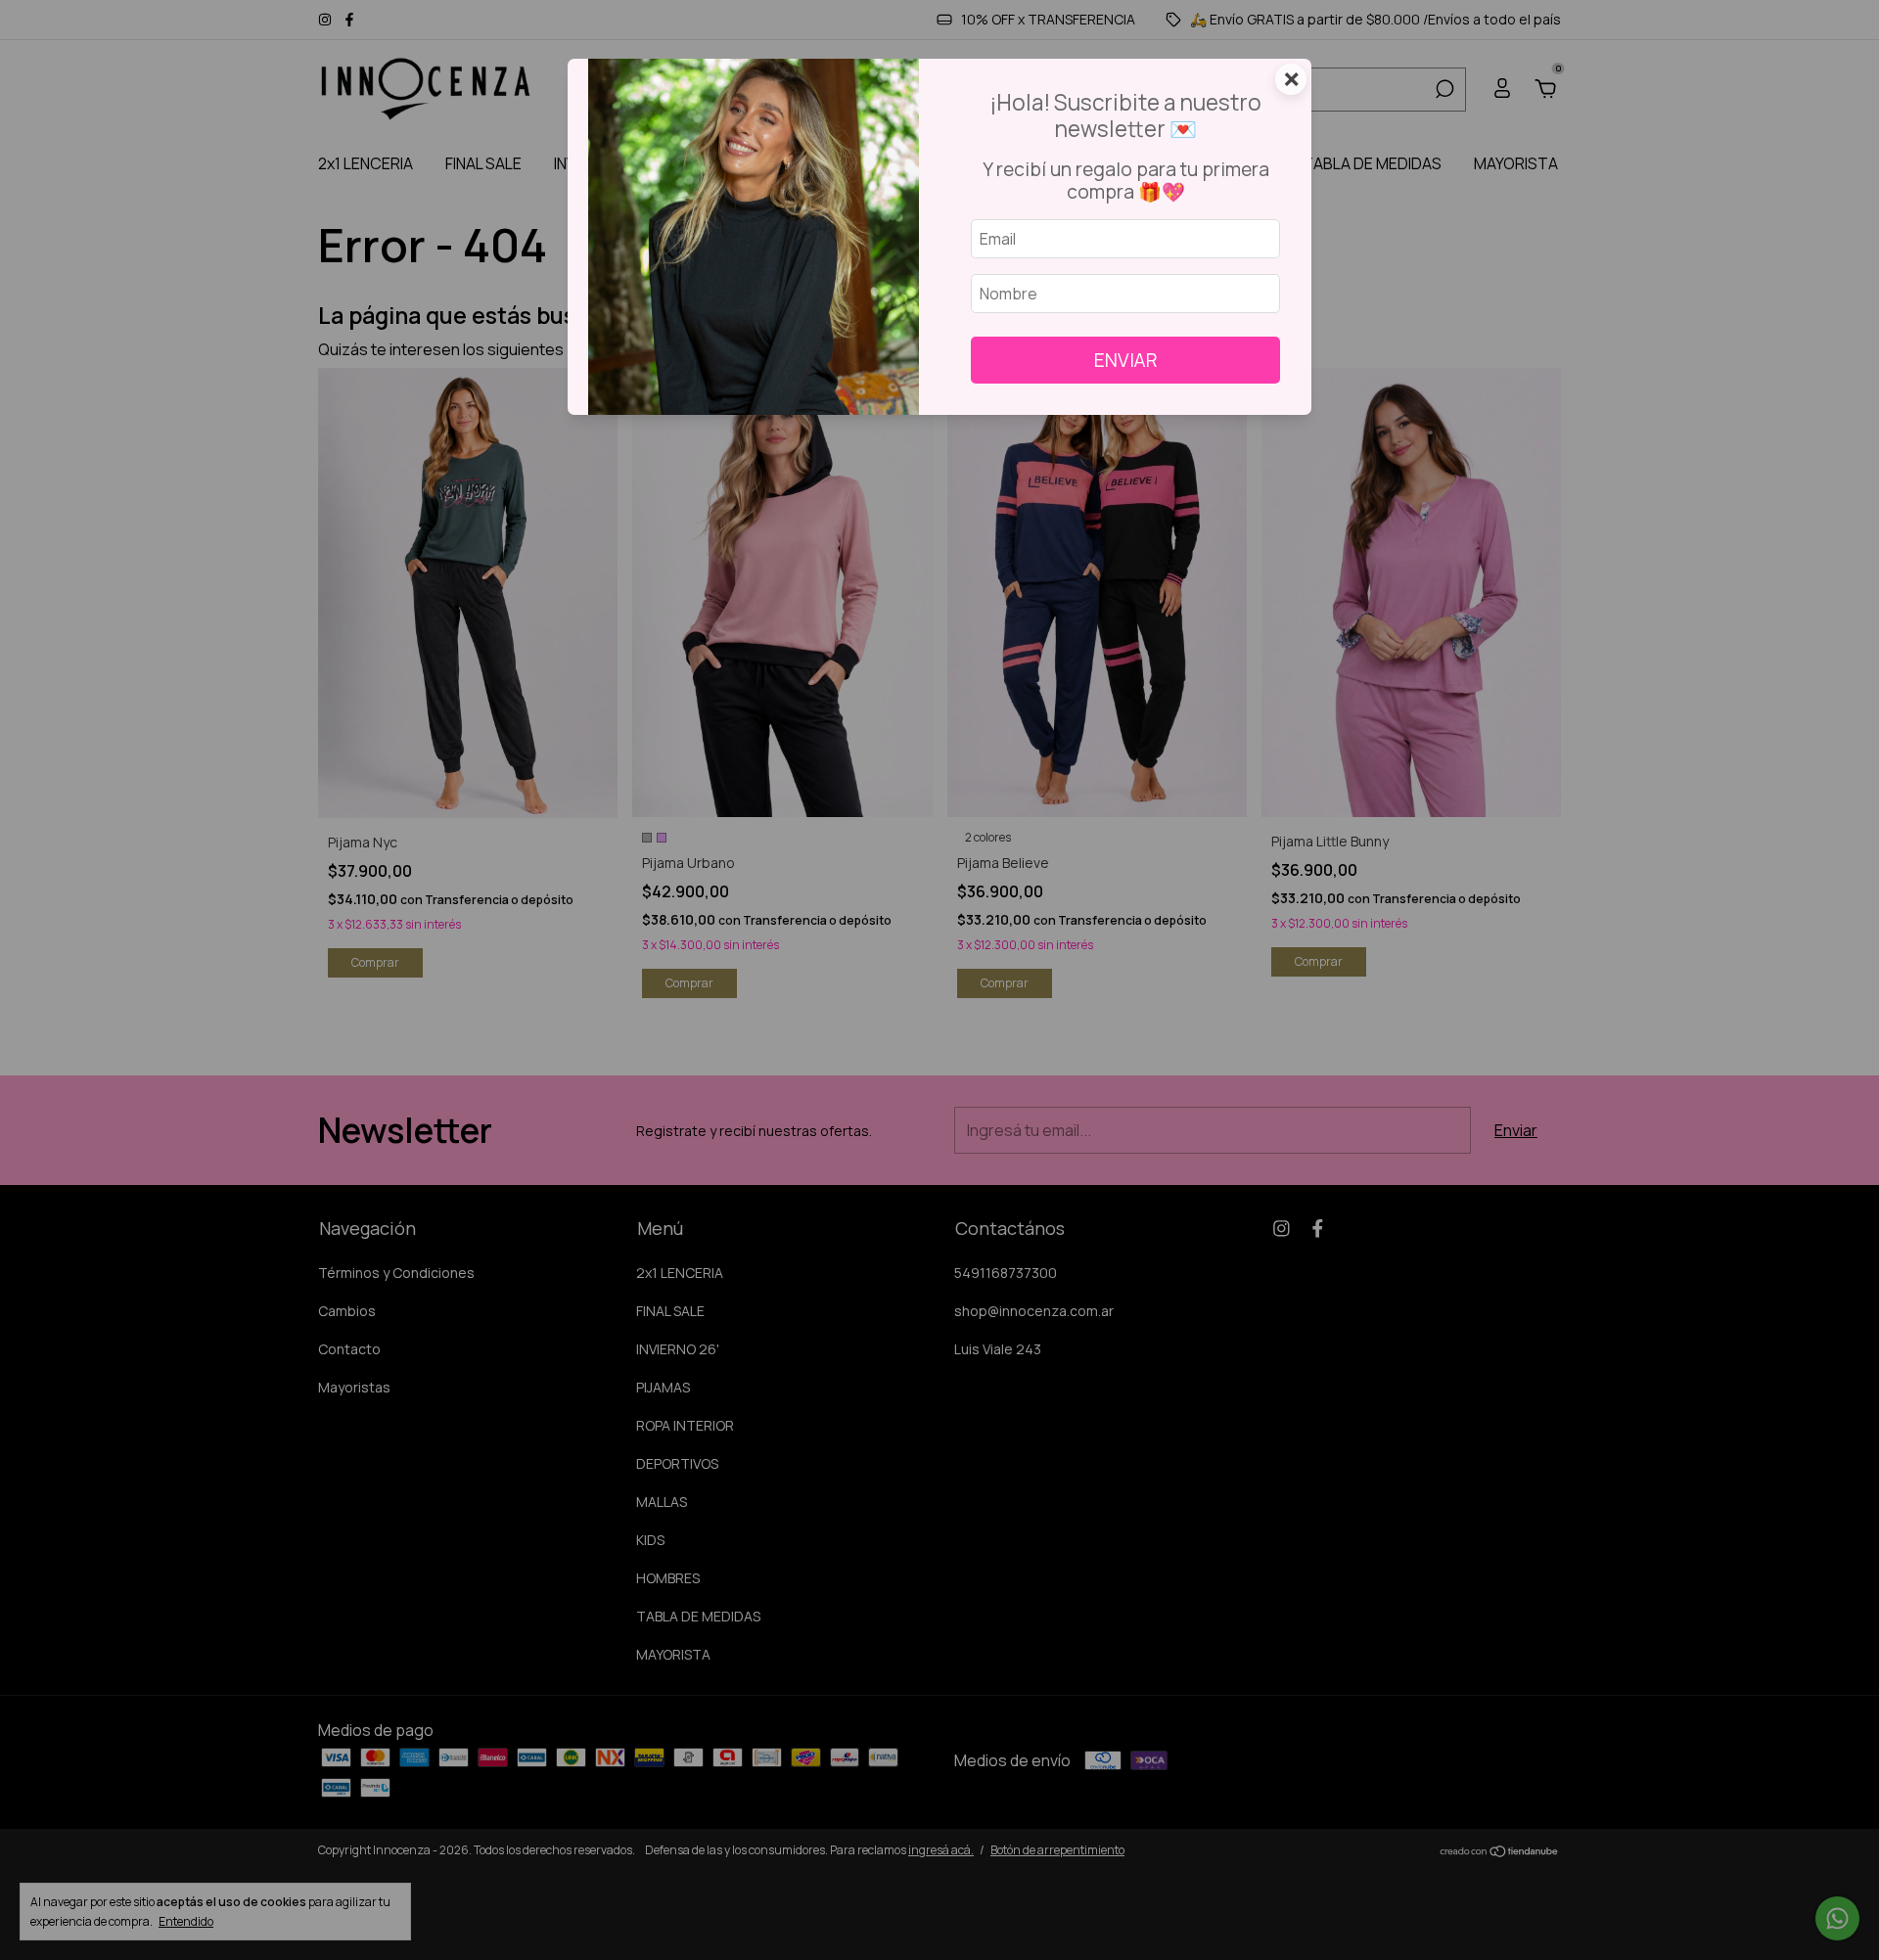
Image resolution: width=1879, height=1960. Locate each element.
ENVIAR (1126, 360)
